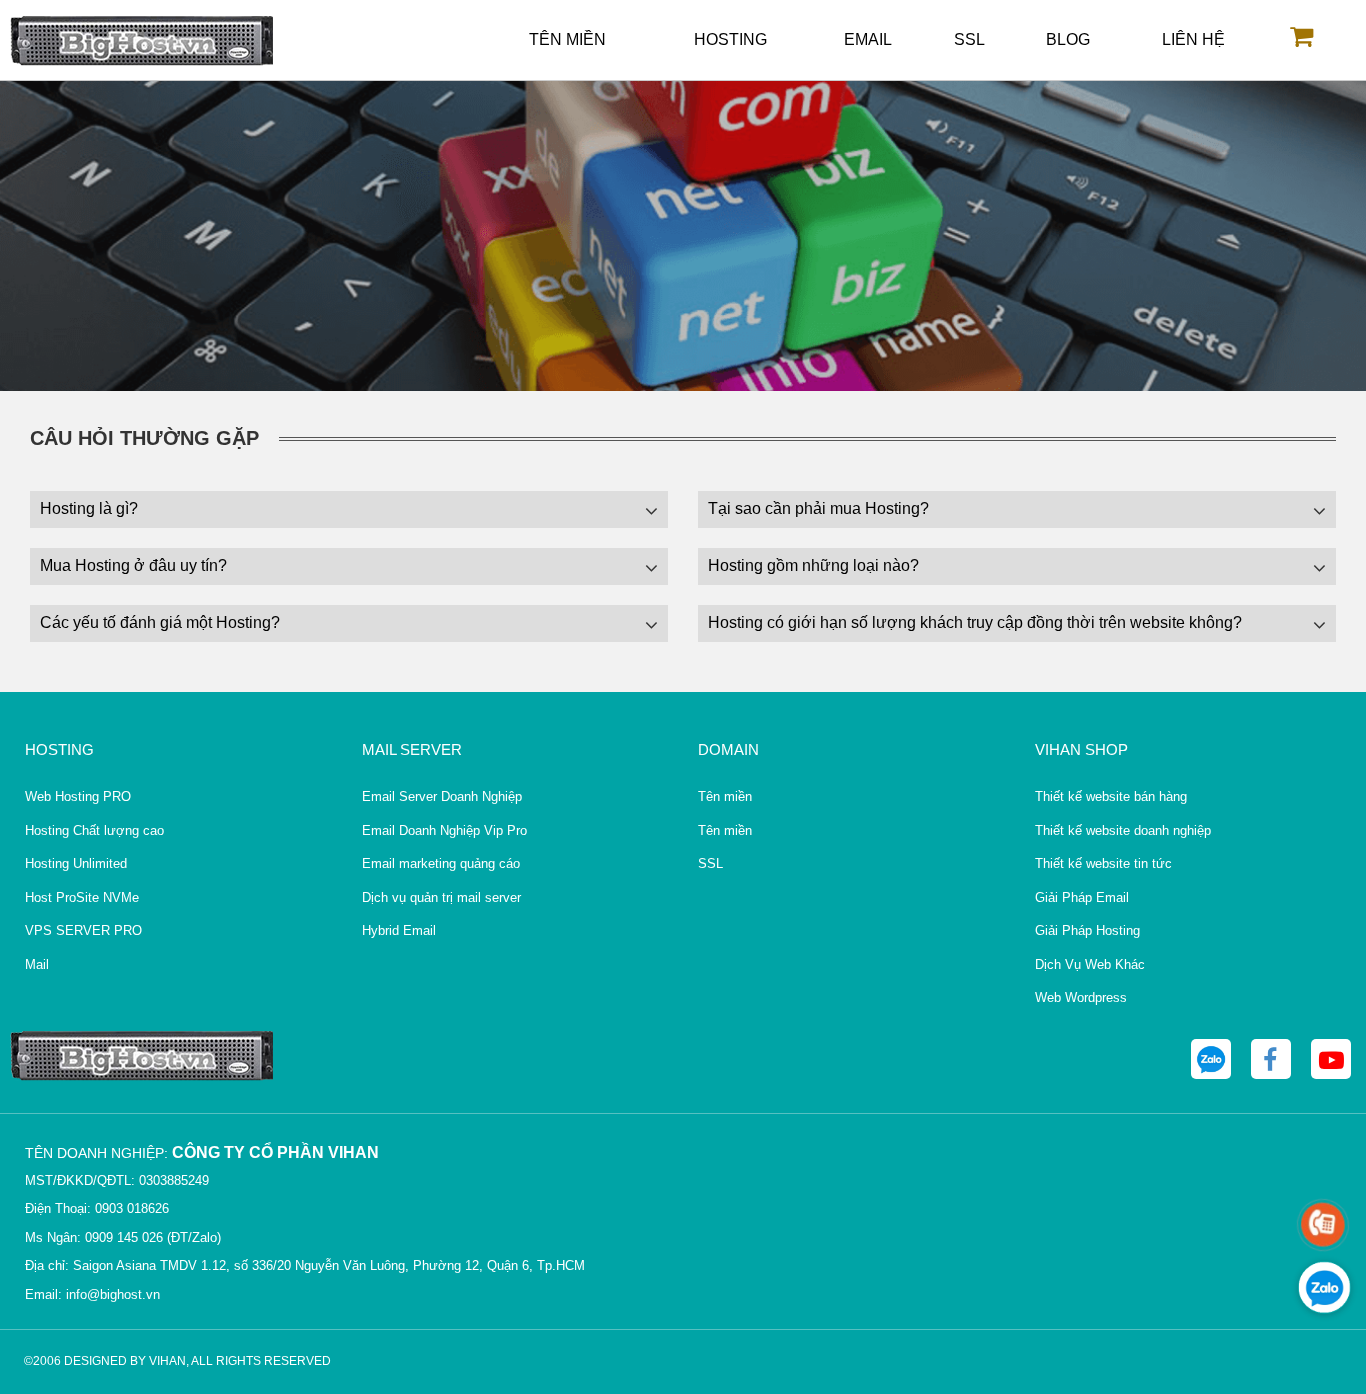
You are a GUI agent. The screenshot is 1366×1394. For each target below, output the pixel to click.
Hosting (730, 39)
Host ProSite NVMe (82, 897)
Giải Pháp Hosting (1087, 930)
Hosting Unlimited (76, 863)
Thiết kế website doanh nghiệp (1123, 830)
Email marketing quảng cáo (441, 863)
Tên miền (567, 39)
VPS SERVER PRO (83, 930)
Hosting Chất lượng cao (94, 830)
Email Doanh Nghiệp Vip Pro (444, 830)
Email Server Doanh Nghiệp (442, 796)
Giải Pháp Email (1082, 897)
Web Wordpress (1081, 997)
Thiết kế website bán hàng (1111, 796)
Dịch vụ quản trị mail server (441, 897)
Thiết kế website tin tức (1103, 863)
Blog (1068, 39)
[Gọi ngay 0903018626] (1322, 1225)
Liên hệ (1193, 39)
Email (868, 39)
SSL (969, 39)
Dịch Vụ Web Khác (1090, 964)
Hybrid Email (399, 930)
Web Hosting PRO (78, 796)
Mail (37, 964)
